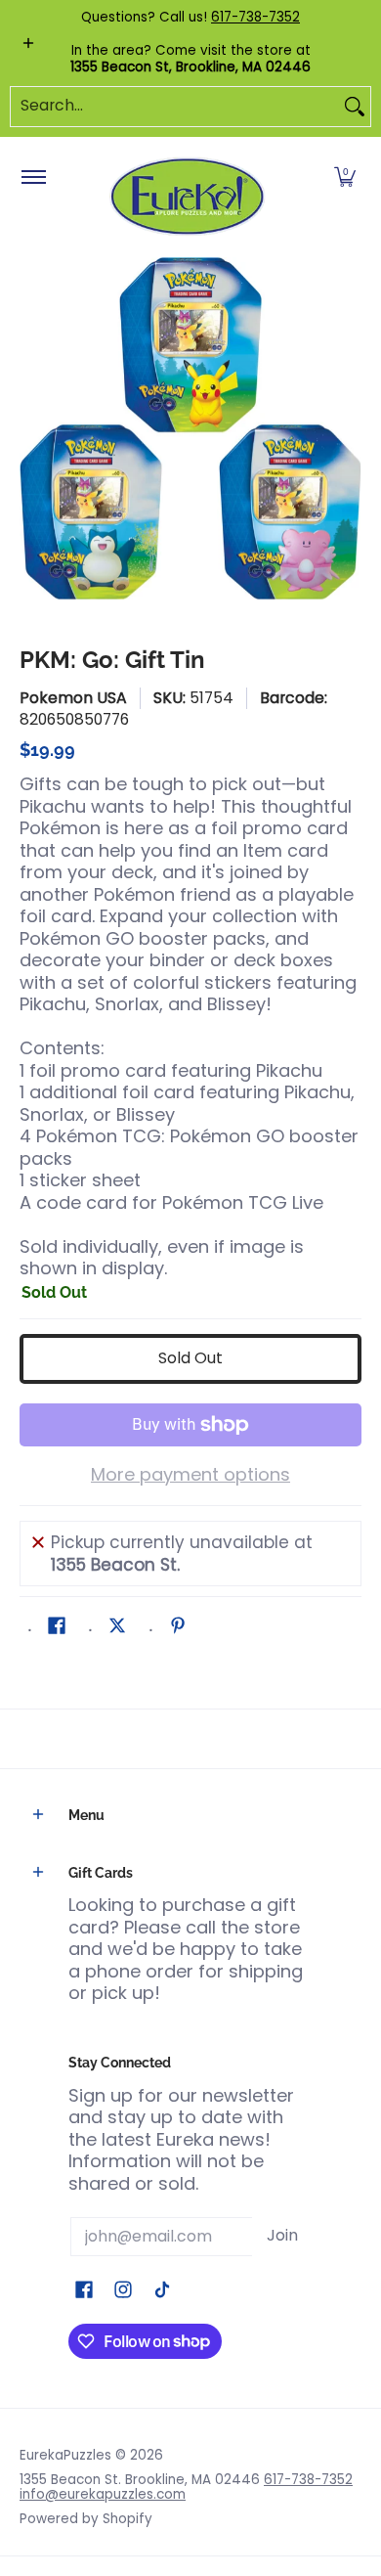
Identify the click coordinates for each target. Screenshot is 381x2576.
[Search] (355, 107)
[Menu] (33, 178)
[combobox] (175, 107)
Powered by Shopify (86, 2519)
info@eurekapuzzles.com (103, 2494)
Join (282, 2235)
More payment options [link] (190, 1475)
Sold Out (190, 1358)
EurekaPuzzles (65, 2455)
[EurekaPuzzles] (188, 197)
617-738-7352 (255, 17)
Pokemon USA (73, 698)
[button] (345, 178)
